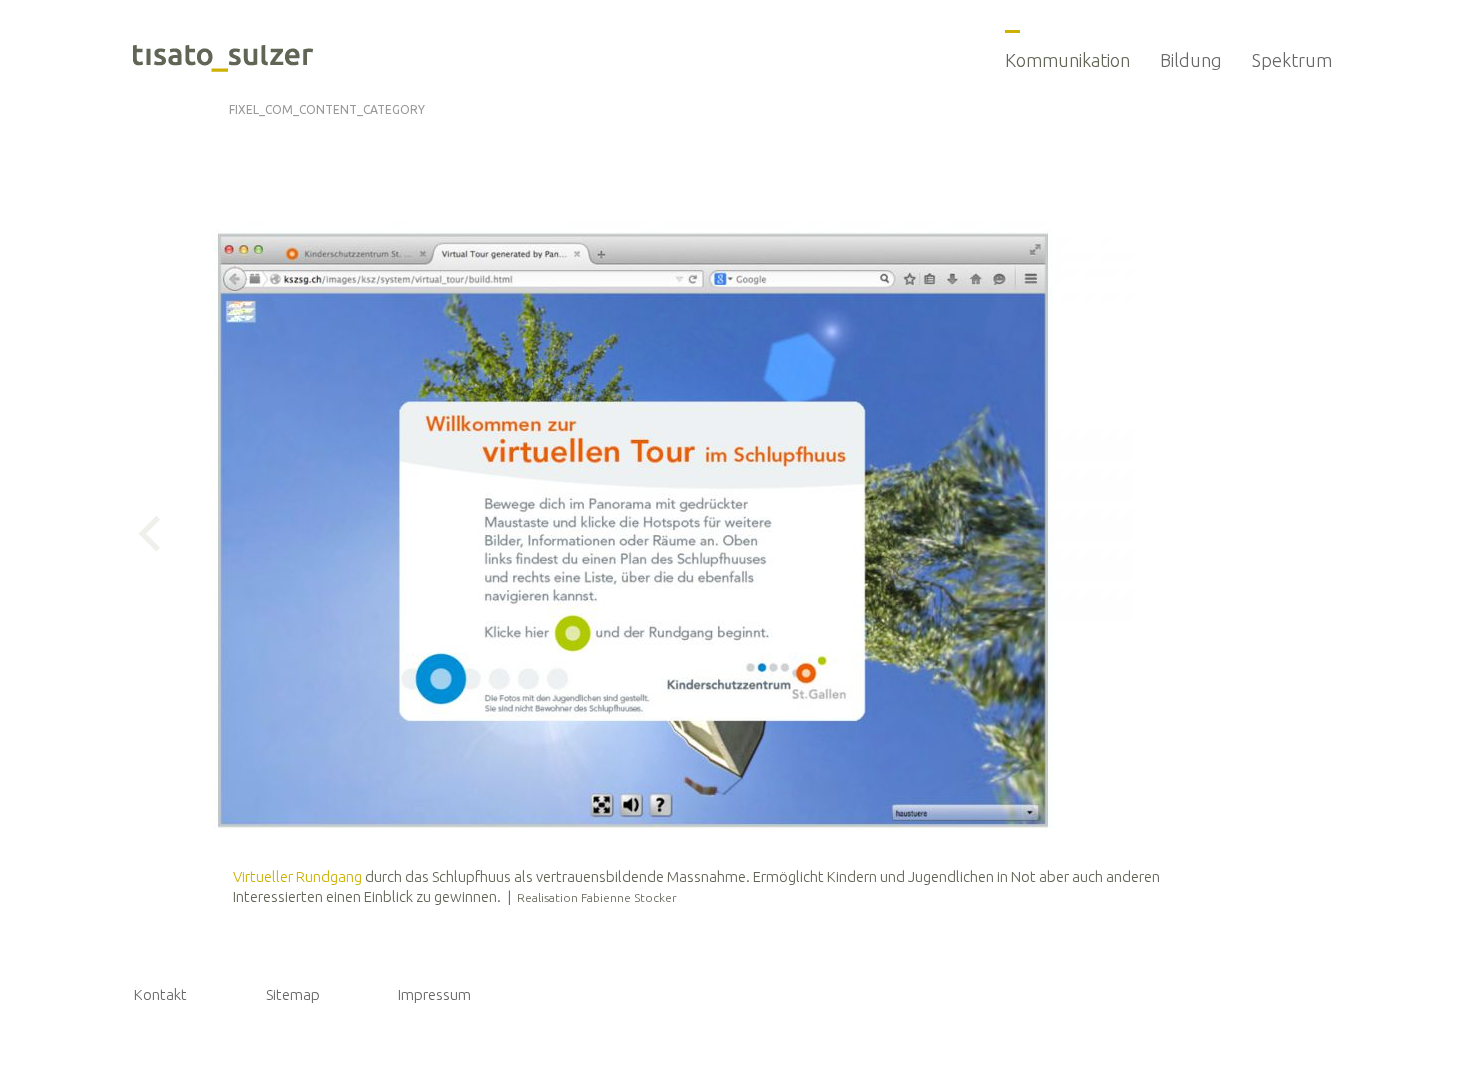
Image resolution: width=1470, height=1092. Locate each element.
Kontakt (160, 994)
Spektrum (1292, 60)
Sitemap (293, 994)
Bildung (1191, 60)
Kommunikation (1067, 60)
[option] (633, 532)
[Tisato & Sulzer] (223, 60)
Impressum (434, 994)
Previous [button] (156, 534)
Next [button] (1110, 534)
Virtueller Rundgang (297, 876)
